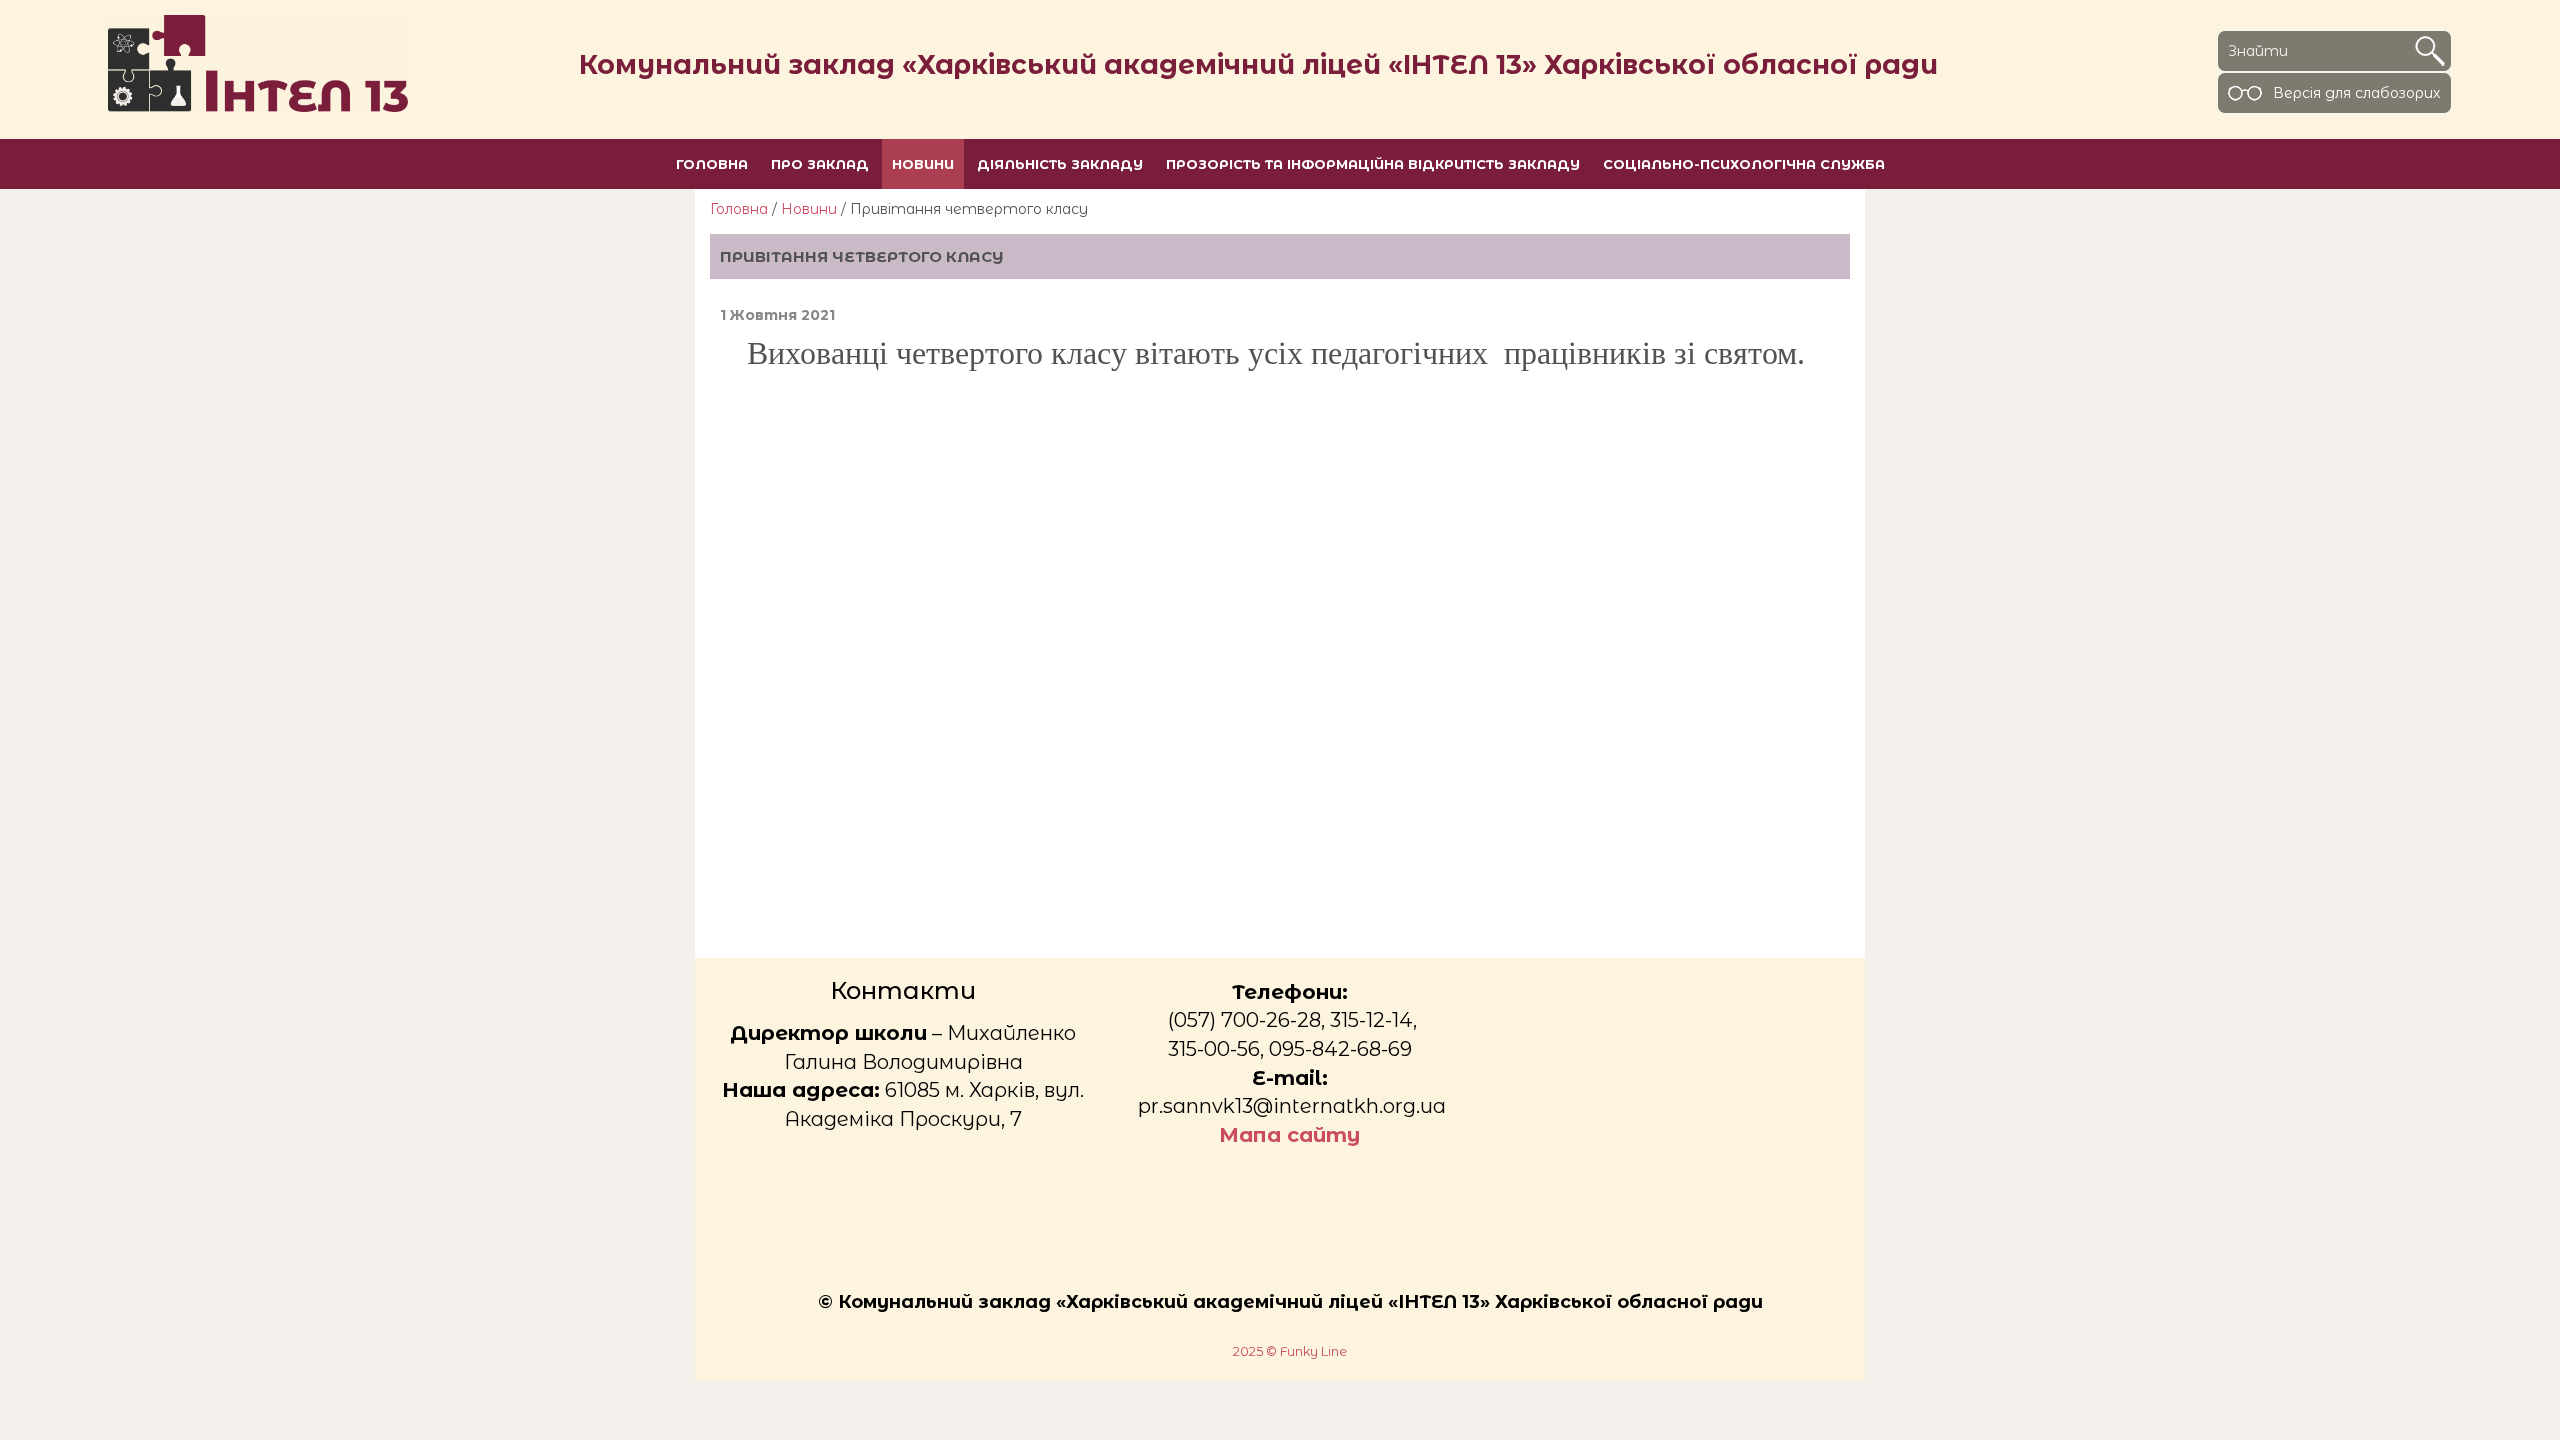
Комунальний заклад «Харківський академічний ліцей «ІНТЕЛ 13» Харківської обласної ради (1258, 64)
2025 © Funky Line (1290, 1351)
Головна (739, 209)
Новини (809, 209)
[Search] (2430, 51)
